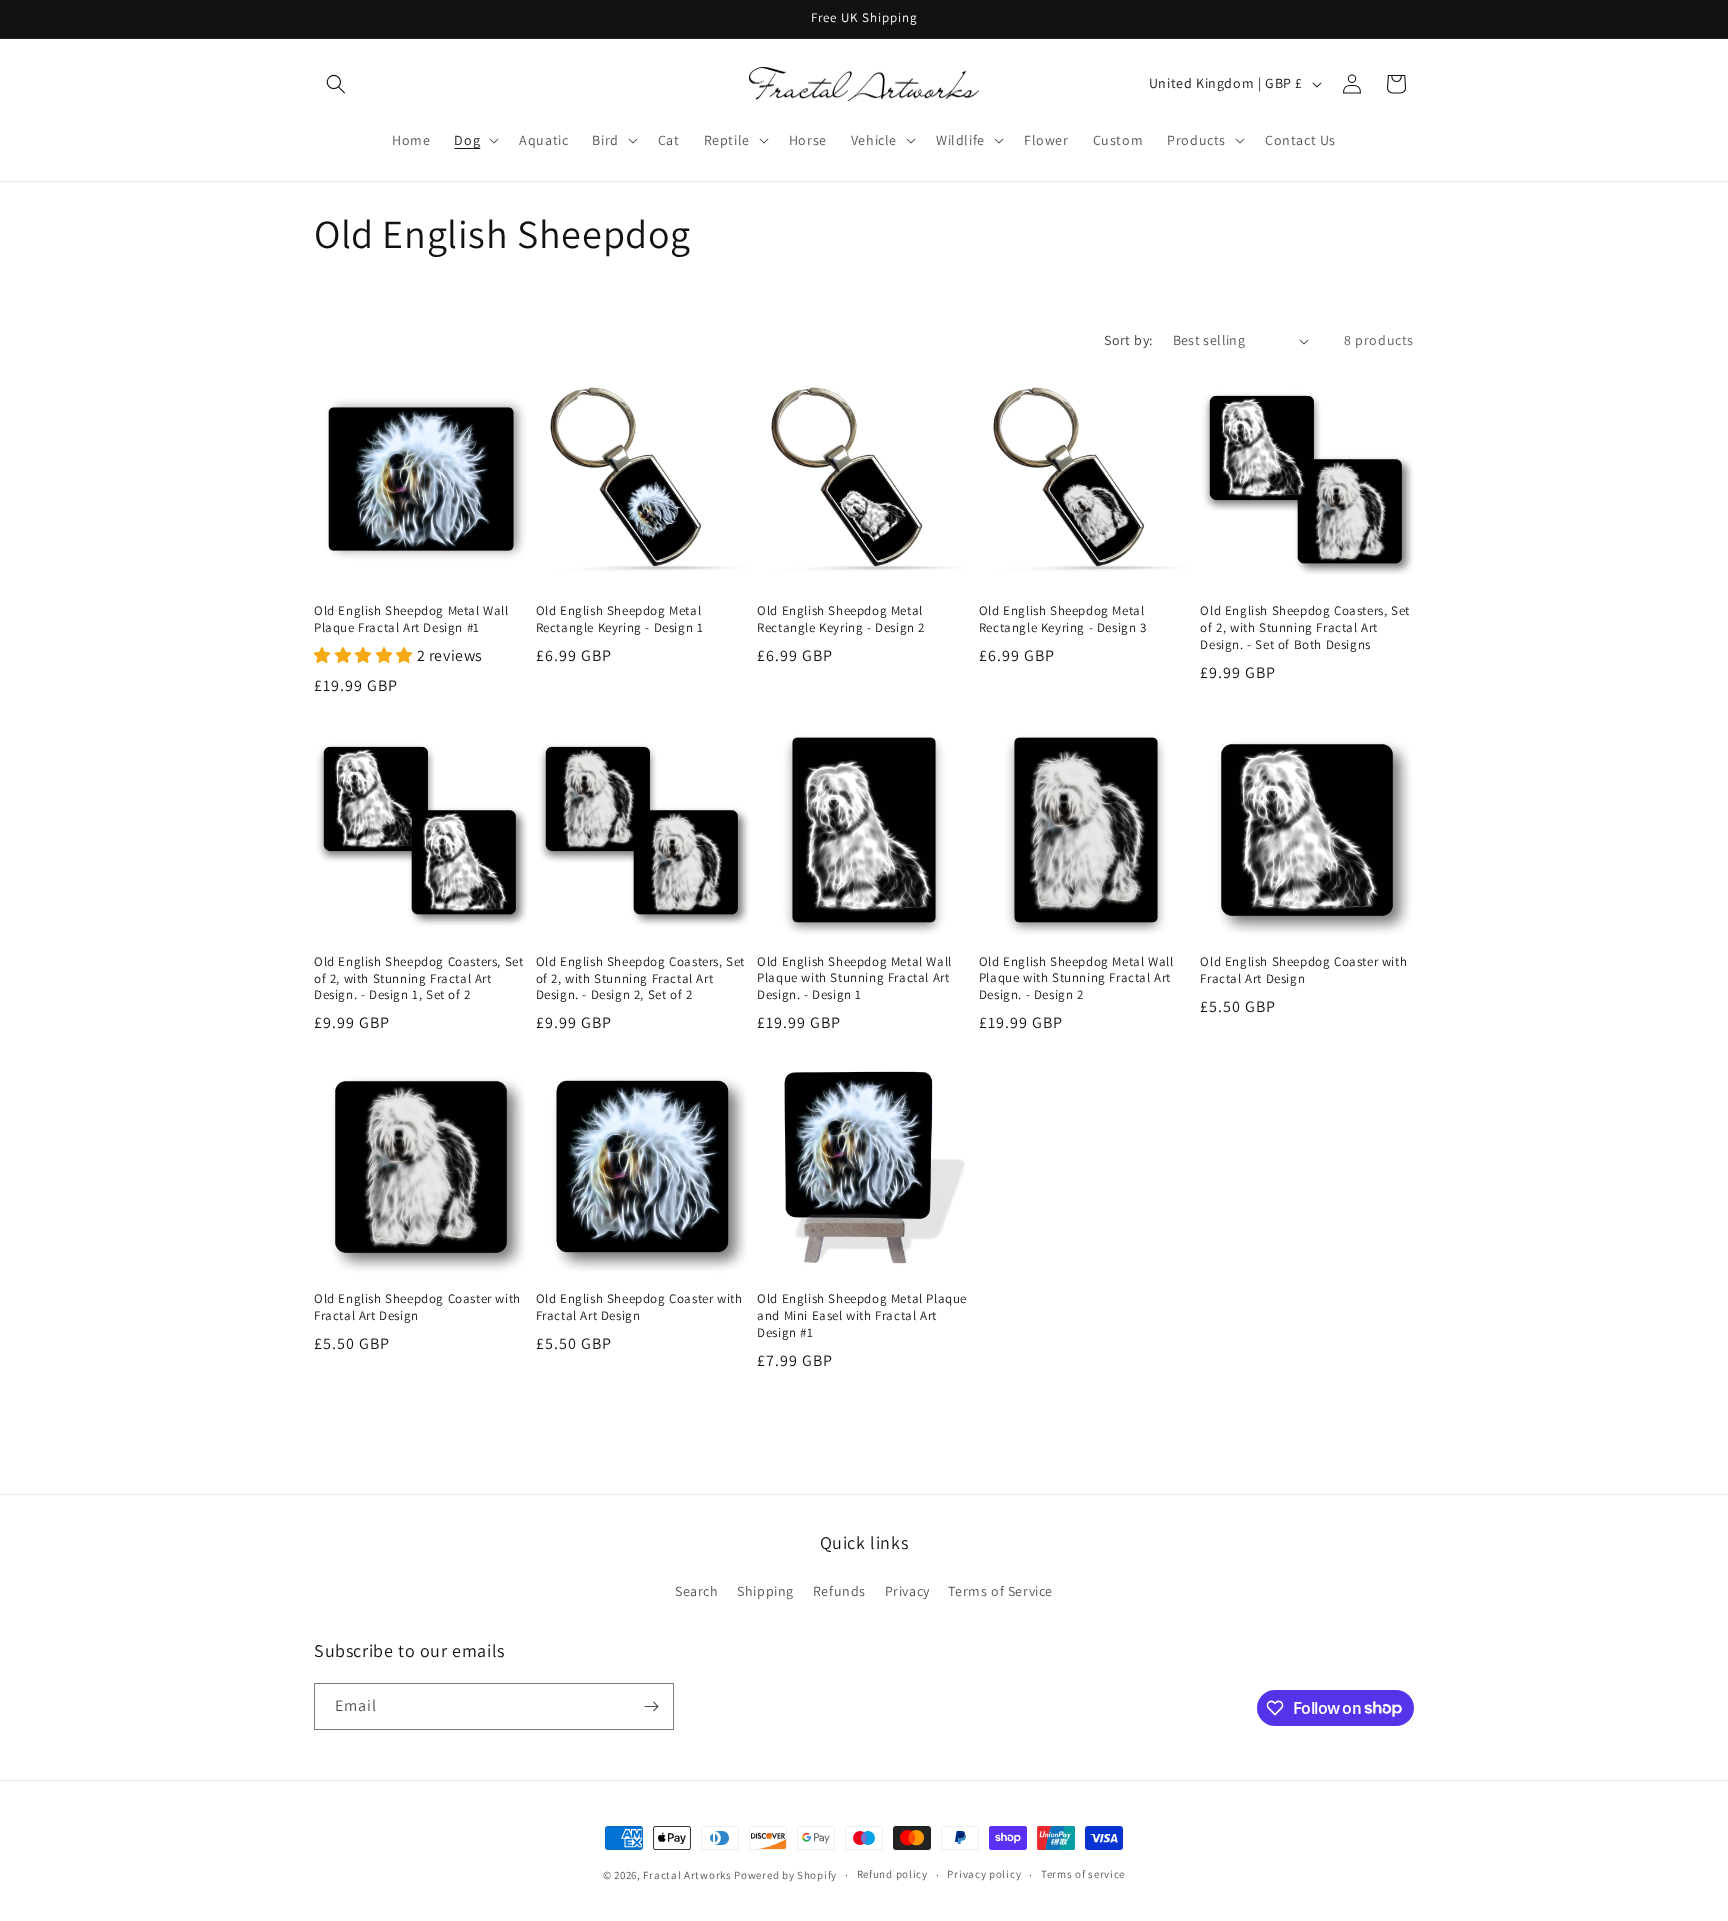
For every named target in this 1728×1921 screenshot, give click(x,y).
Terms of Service (1000, 1591)
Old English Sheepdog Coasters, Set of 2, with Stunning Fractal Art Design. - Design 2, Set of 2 (640, 979)
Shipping (765, 1591)
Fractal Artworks (687, 1875)
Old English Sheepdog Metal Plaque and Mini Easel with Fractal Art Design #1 (862, 1316)
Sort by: (1128, 340)
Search (697, 1591)
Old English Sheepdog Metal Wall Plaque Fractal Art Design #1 (411, 619)
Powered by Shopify (785, 1875)
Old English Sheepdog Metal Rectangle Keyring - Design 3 (1063, 619)
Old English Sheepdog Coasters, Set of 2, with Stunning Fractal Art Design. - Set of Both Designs (1304, 628)
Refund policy (892, 1874)
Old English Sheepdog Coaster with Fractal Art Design (1303, 970)
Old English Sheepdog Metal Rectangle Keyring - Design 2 (841, 619)
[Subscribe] (651, 1706)
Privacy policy (984, 1874)
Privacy (907, 1591)
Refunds (839, 1591)
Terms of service (1083, 1874)
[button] (336, 84)
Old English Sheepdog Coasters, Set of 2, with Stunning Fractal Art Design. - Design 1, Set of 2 (418, 979)
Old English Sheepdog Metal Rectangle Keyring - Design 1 (620, 619)
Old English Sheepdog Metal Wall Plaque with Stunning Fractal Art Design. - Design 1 (854, 979)
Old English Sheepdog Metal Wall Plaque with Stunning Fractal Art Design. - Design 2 (1076, 979)
